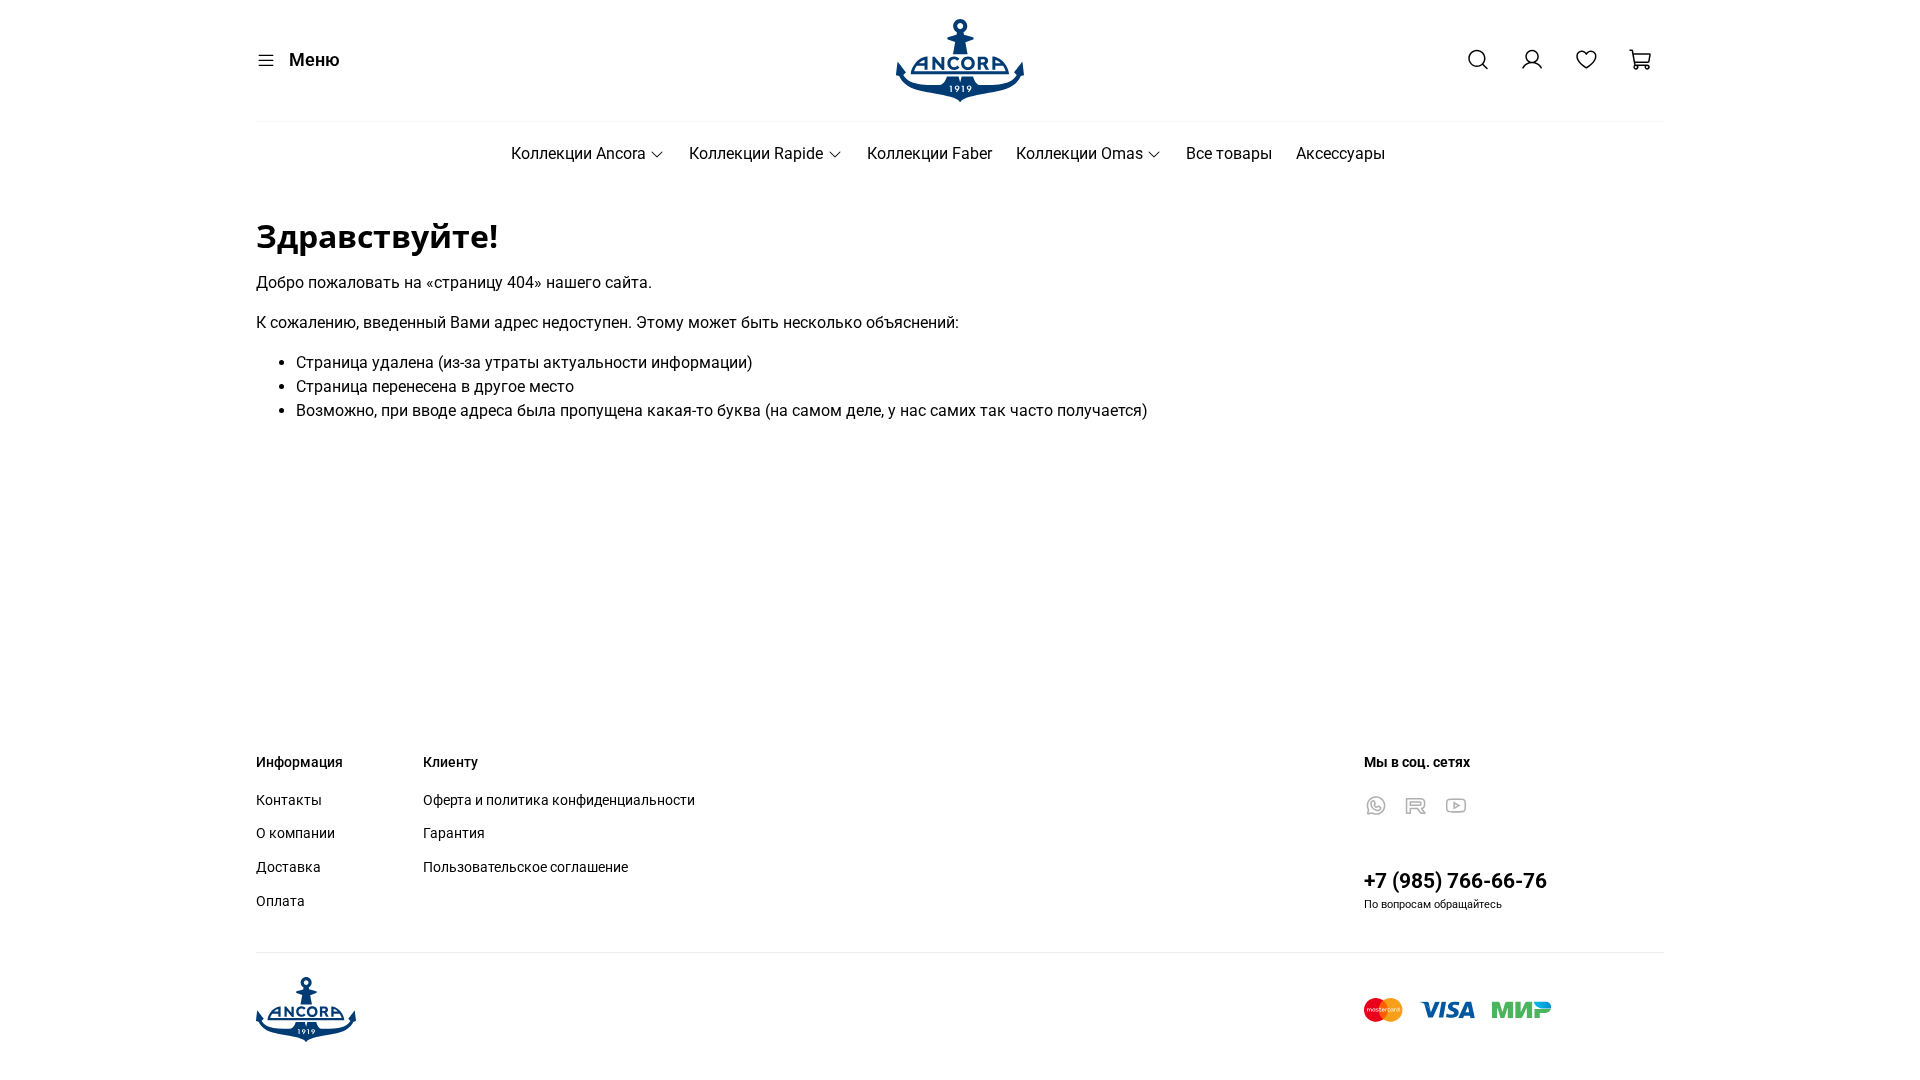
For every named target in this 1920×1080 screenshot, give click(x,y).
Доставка (288, 867)
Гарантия (454, 833)
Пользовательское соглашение (525, 867)
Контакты (289, 800)
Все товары (1229, 153)
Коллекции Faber (929, 153)
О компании (295, 833)
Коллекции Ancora (578, 153)
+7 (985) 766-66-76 (1455, 881)
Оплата (280, 901)
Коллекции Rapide (756, 153)
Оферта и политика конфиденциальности (559, 800)
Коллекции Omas (1079, 153)
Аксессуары (1340, 153)
